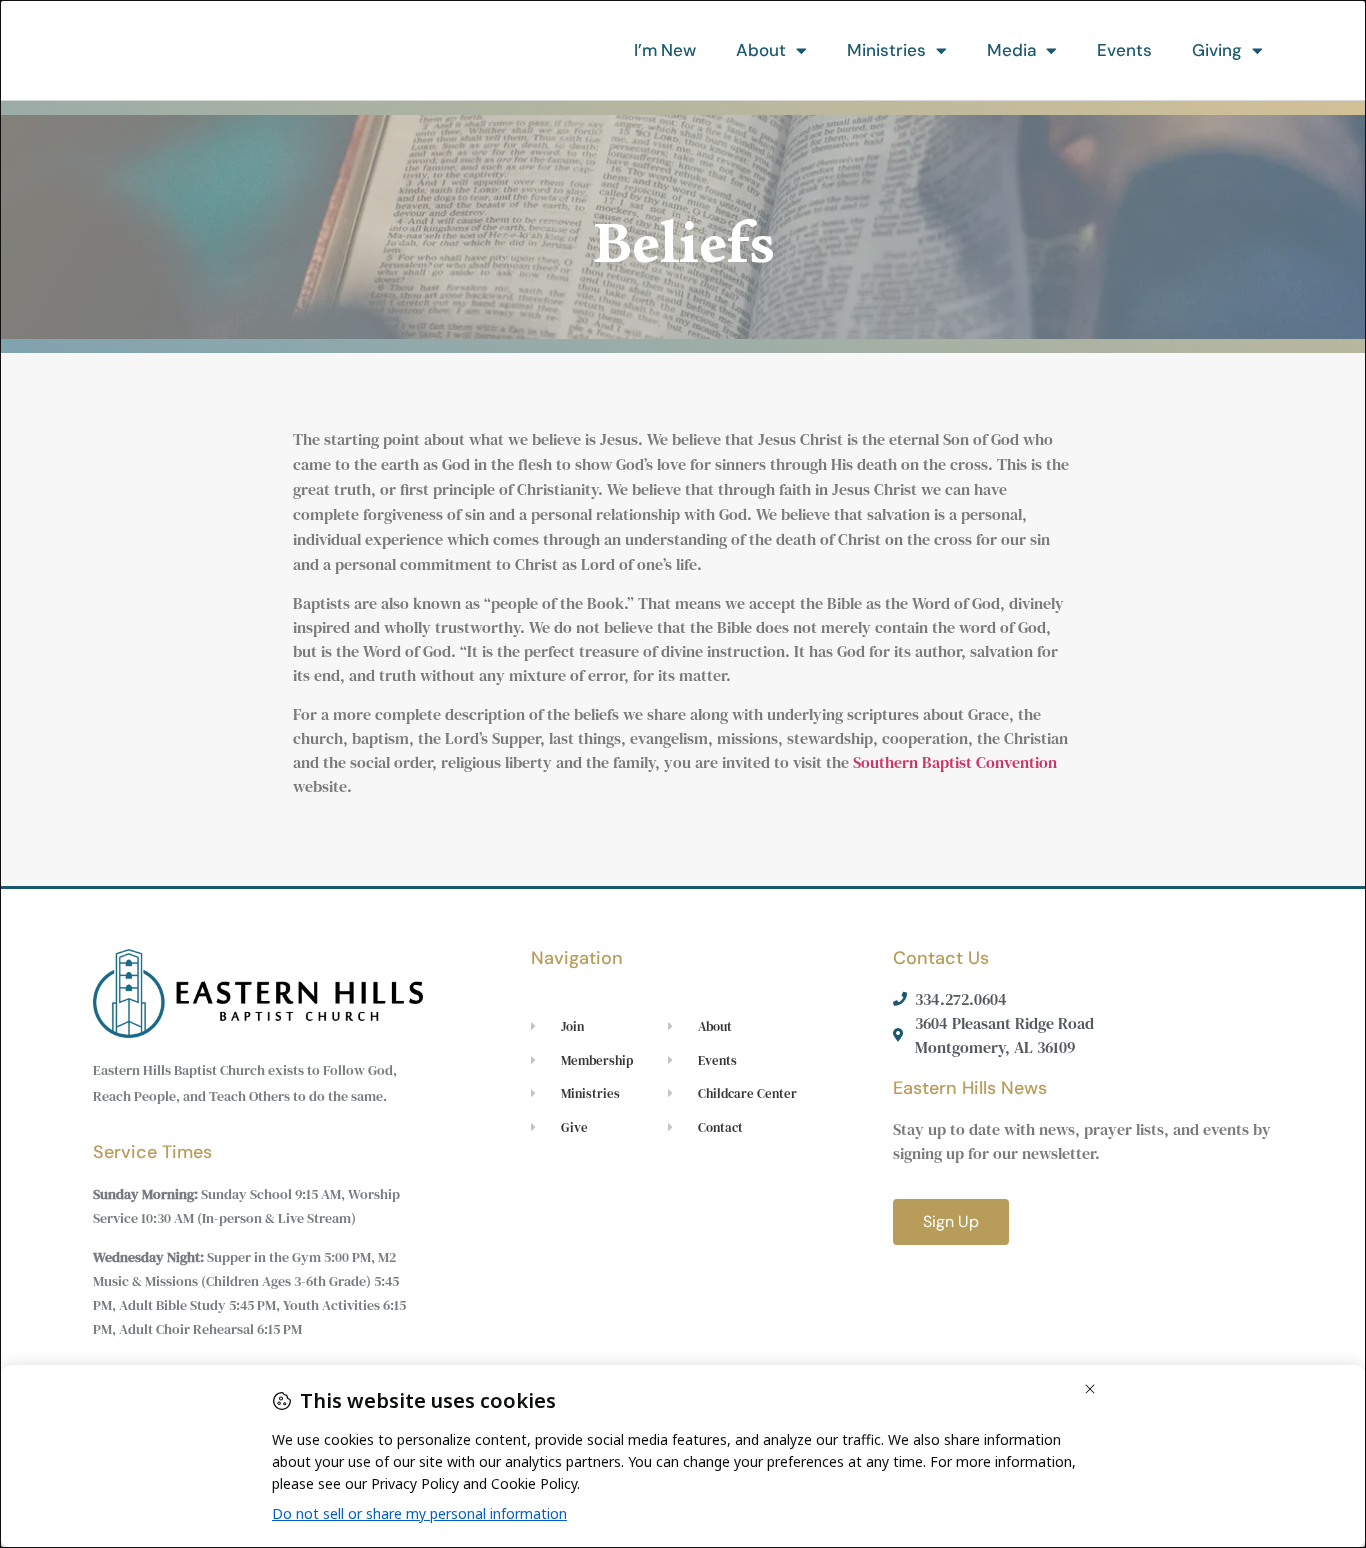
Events (1124, 50)
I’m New (665, 50)
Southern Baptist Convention (955, 762)
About (761, 50)
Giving (1217, 50)
